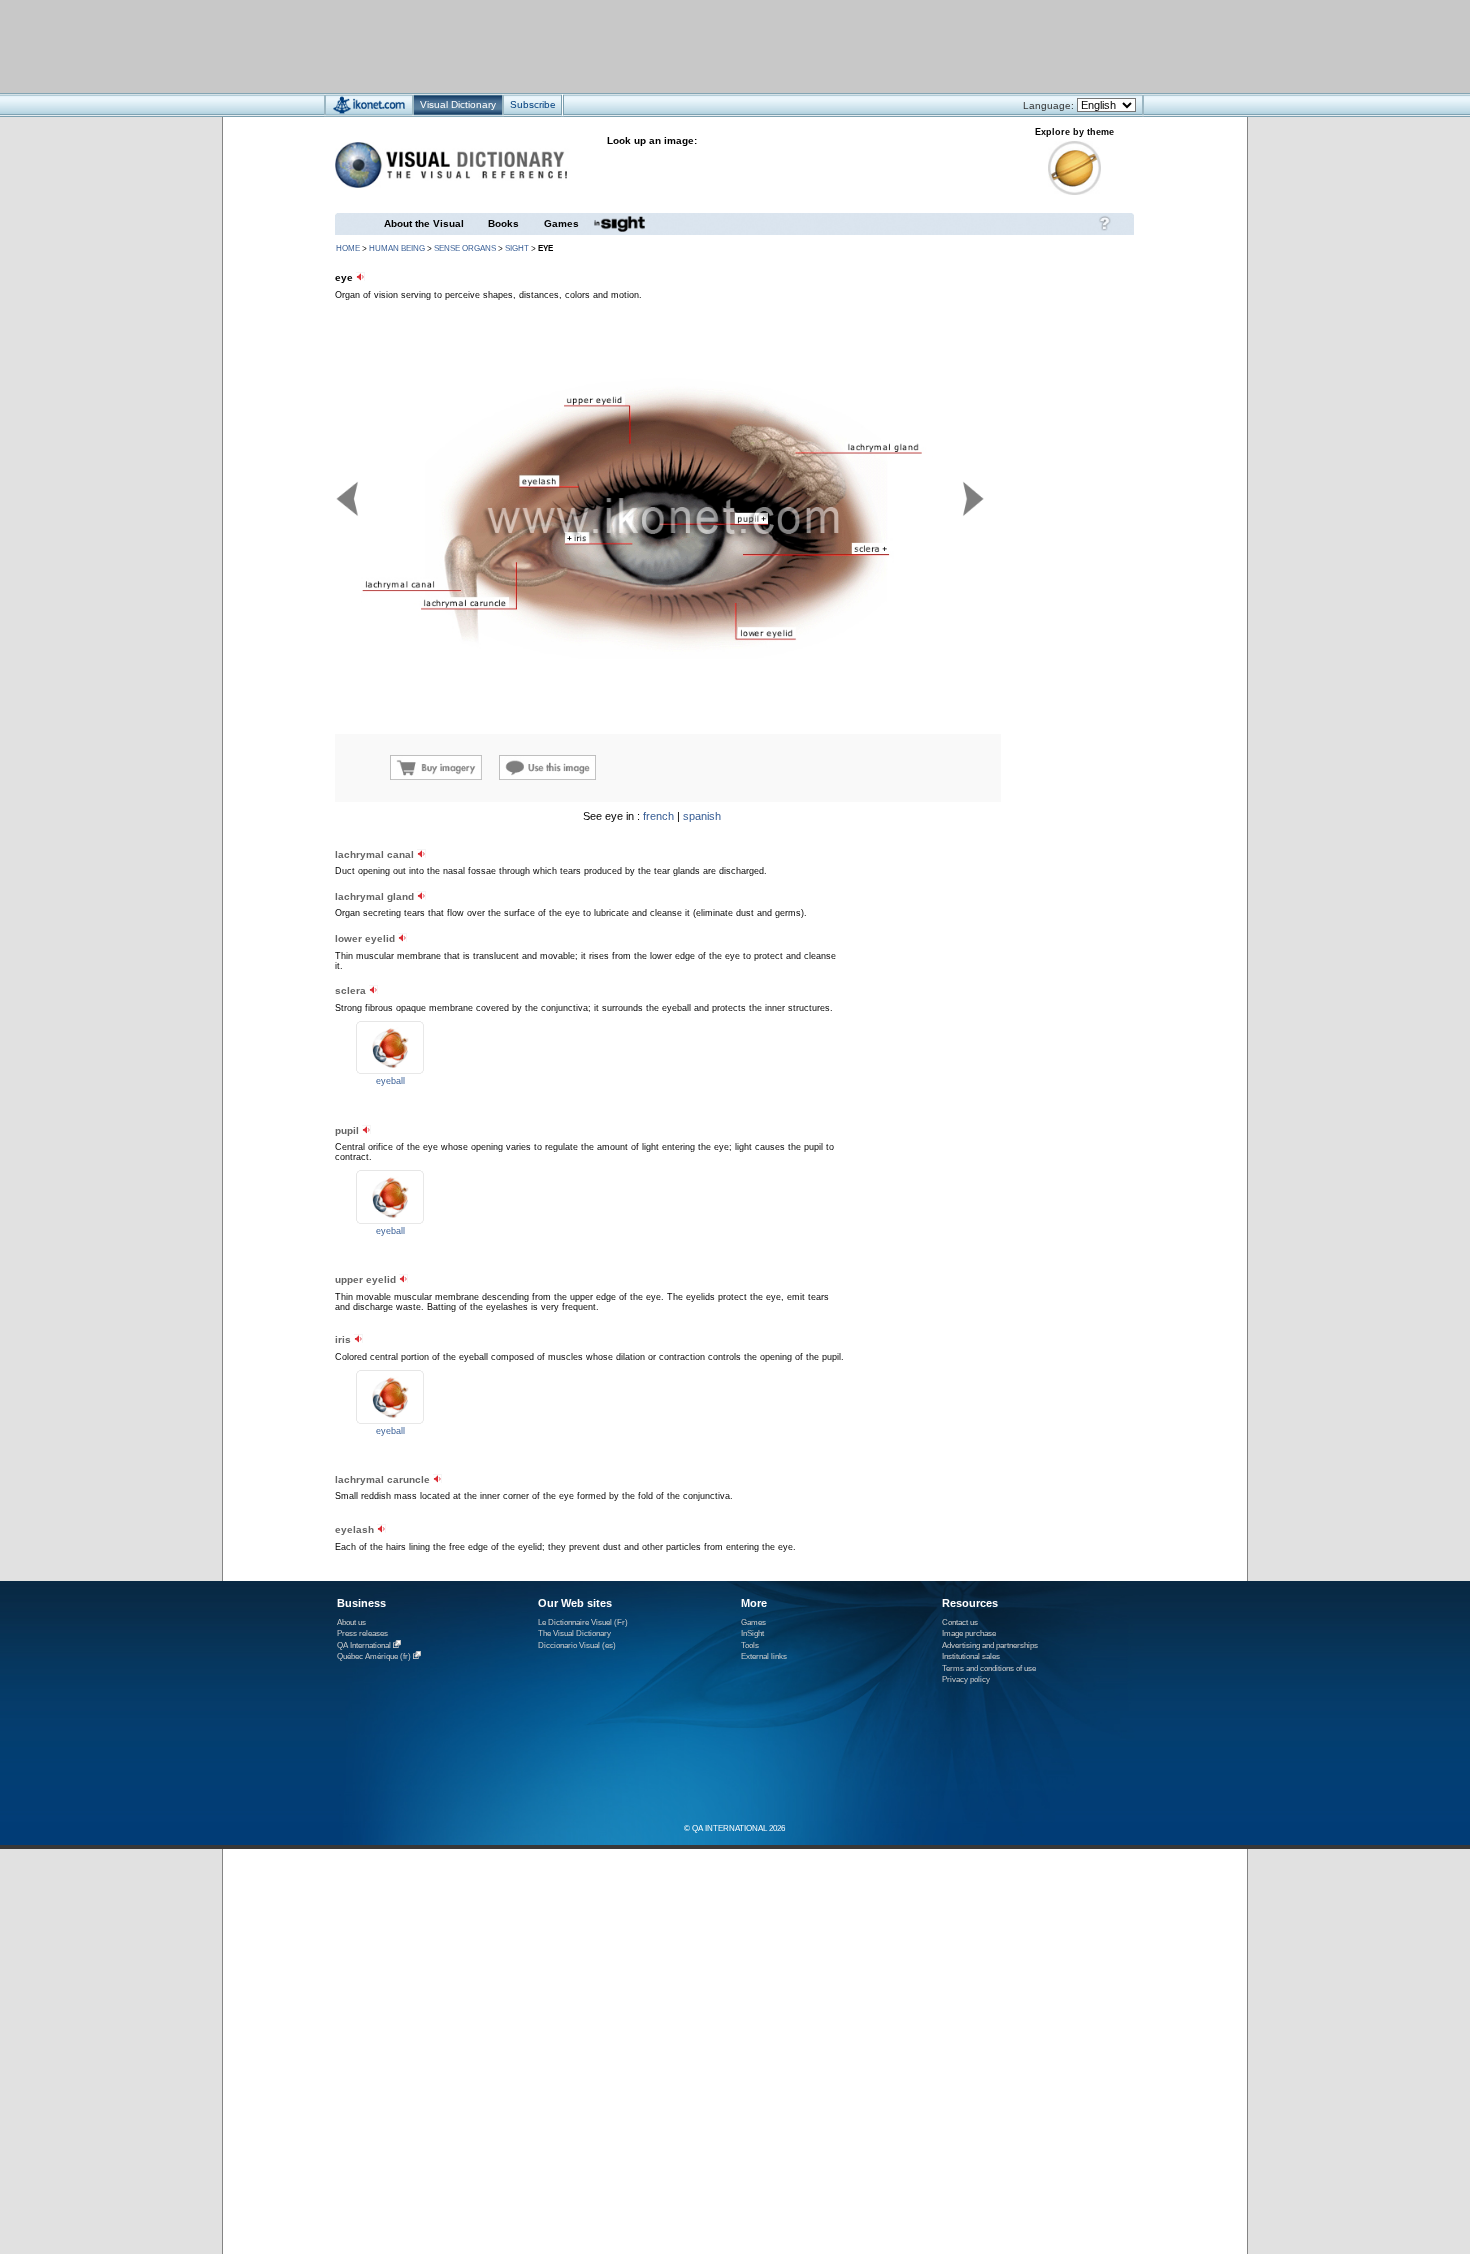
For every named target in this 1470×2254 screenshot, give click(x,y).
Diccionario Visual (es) (577, 1645)
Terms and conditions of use (989, 1668)
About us (351, 1622)
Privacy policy (966, 1679)
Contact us (960, 1622)
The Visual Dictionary (574, 1633)
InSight (752, 1633)
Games (561, 223)
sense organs (465, 248)
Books (503, 223)
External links (764, 1656)
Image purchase (969, 1633)
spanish (702, 816)
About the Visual (424, 223)
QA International (364, 1645)
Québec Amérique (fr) (374, 1656)
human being (397, 248)
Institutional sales (971, 1656)
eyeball (390, 1081)
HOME (348, 248)
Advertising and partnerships (990, 1645)
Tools (750, 1645)
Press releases (362, 1633)
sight (517, 248)
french (658, 816)
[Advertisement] (675, 45)
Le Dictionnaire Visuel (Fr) (583, 1622)
